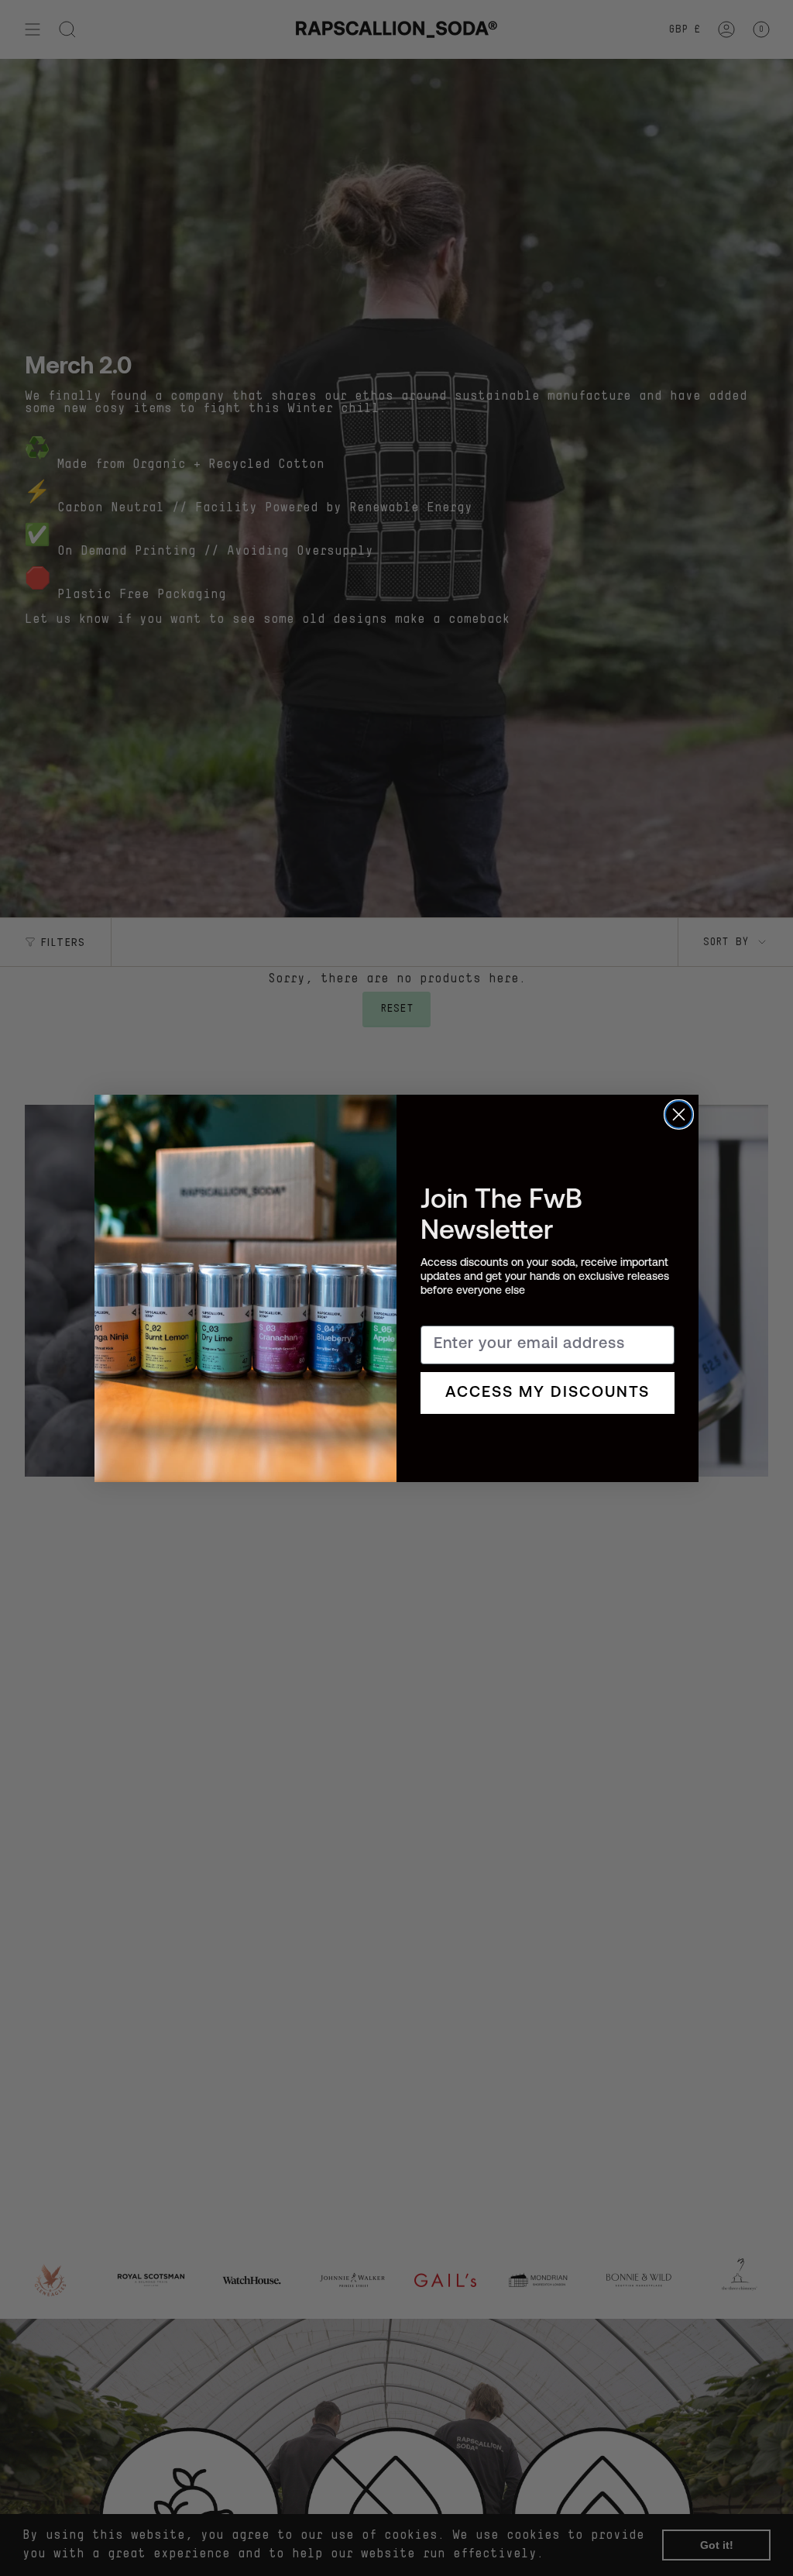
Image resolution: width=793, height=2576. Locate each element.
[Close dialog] (679, 1114)
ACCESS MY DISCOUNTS (548, 1393)
